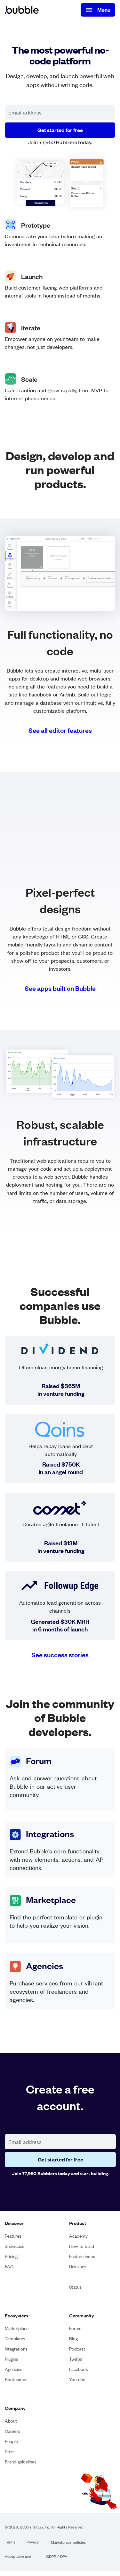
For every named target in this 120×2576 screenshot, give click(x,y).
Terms (10, 2542)
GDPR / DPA (57, 2557)
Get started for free (60, 130)
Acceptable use (18, 2557)
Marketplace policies (68, 2543)
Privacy (33, 2542)
